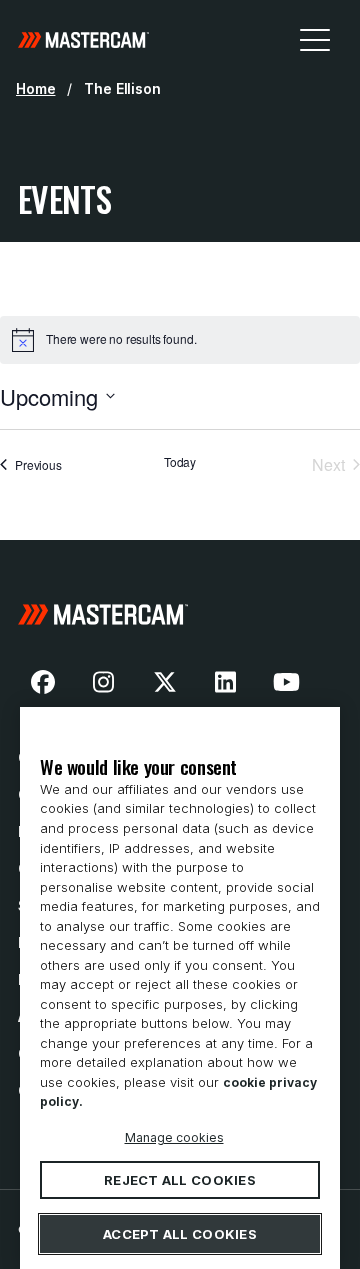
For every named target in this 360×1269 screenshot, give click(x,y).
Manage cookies (174, 1136)
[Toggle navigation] (315, 39)
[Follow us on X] (165, 682)
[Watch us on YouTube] (286, 682)
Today (180, 462)
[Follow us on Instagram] (104, 682)
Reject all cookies (180, 1180)
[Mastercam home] (83, 39)
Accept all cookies (180, 1234)
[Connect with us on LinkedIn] (226, 682)
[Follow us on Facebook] (43, 682)
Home (35, 88)
